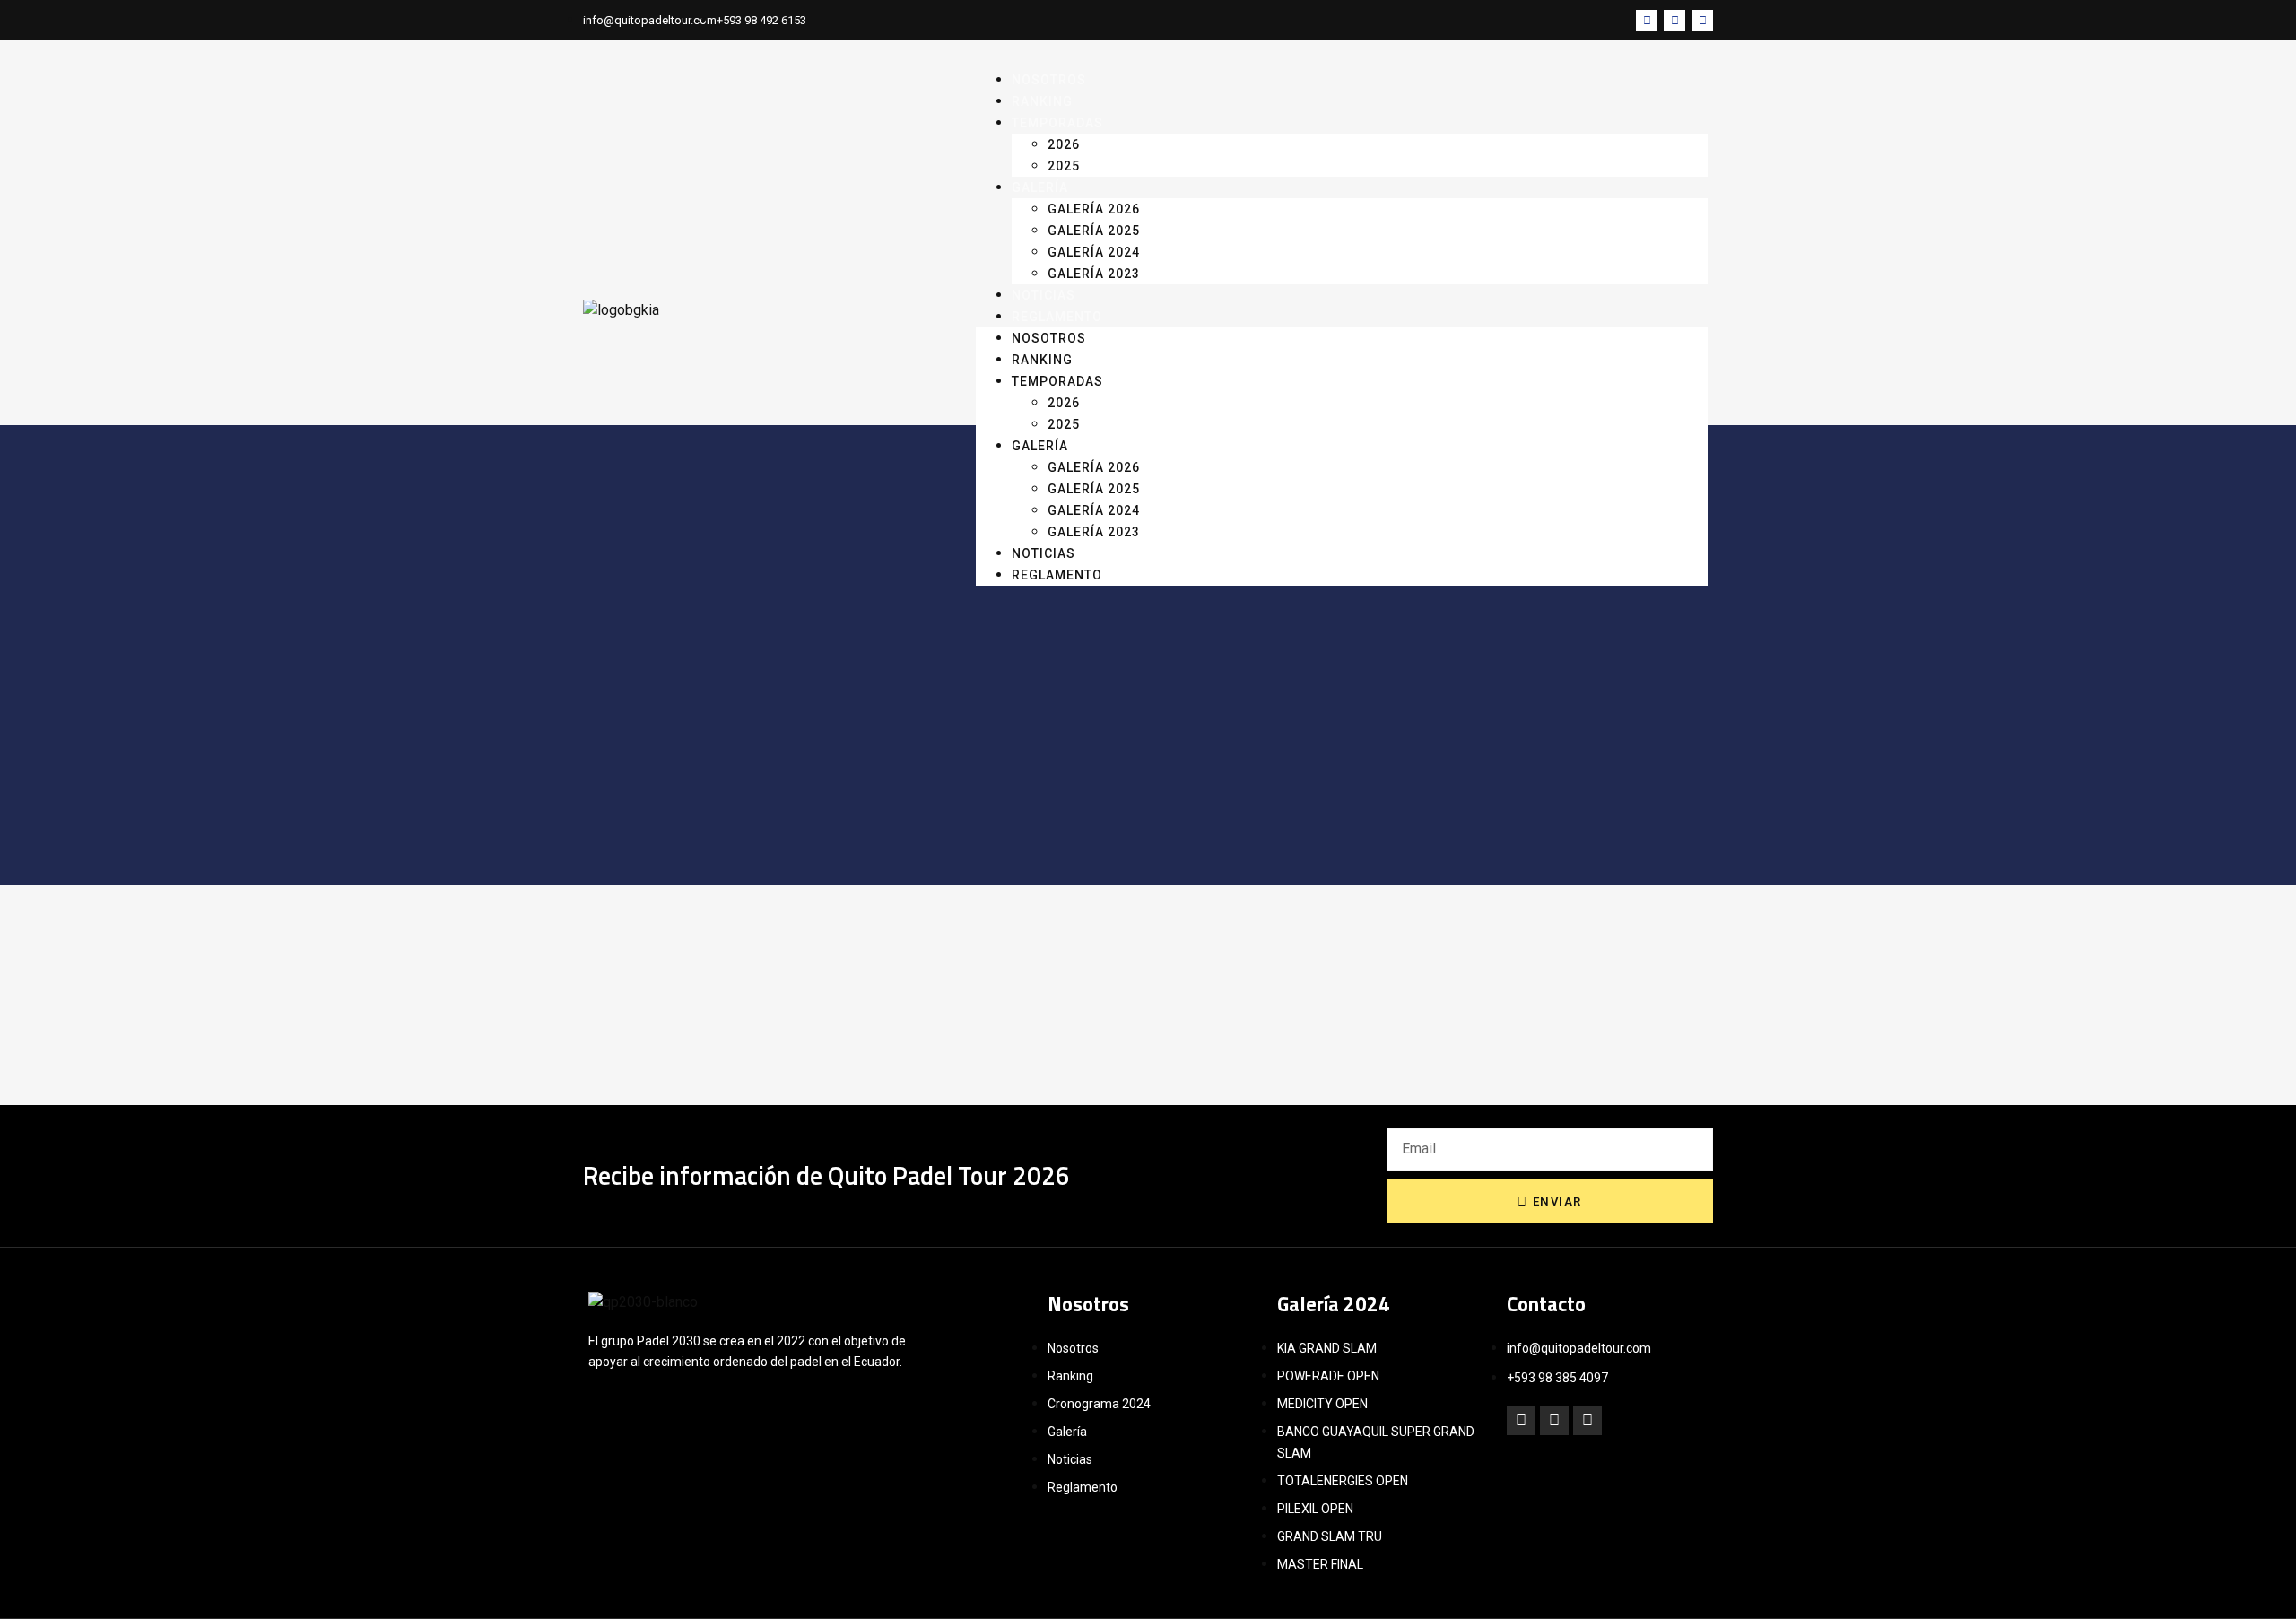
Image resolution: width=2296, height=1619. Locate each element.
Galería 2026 (1094, 209)
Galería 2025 (1094, 231)
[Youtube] (1702, 21)
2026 (1064, 144)
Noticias (1044, 553)
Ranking (1042, 360)
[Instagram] (1674, 21)
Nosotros (1049, 338)
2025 (1064, 424)
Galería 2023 (1094, 274)
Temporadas (1057, 123)
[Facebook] (1521, 1421)
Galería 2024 (1094, 252)
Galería (1040, 187)
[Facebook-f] (1647, 21)
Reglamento (1057, 317)
